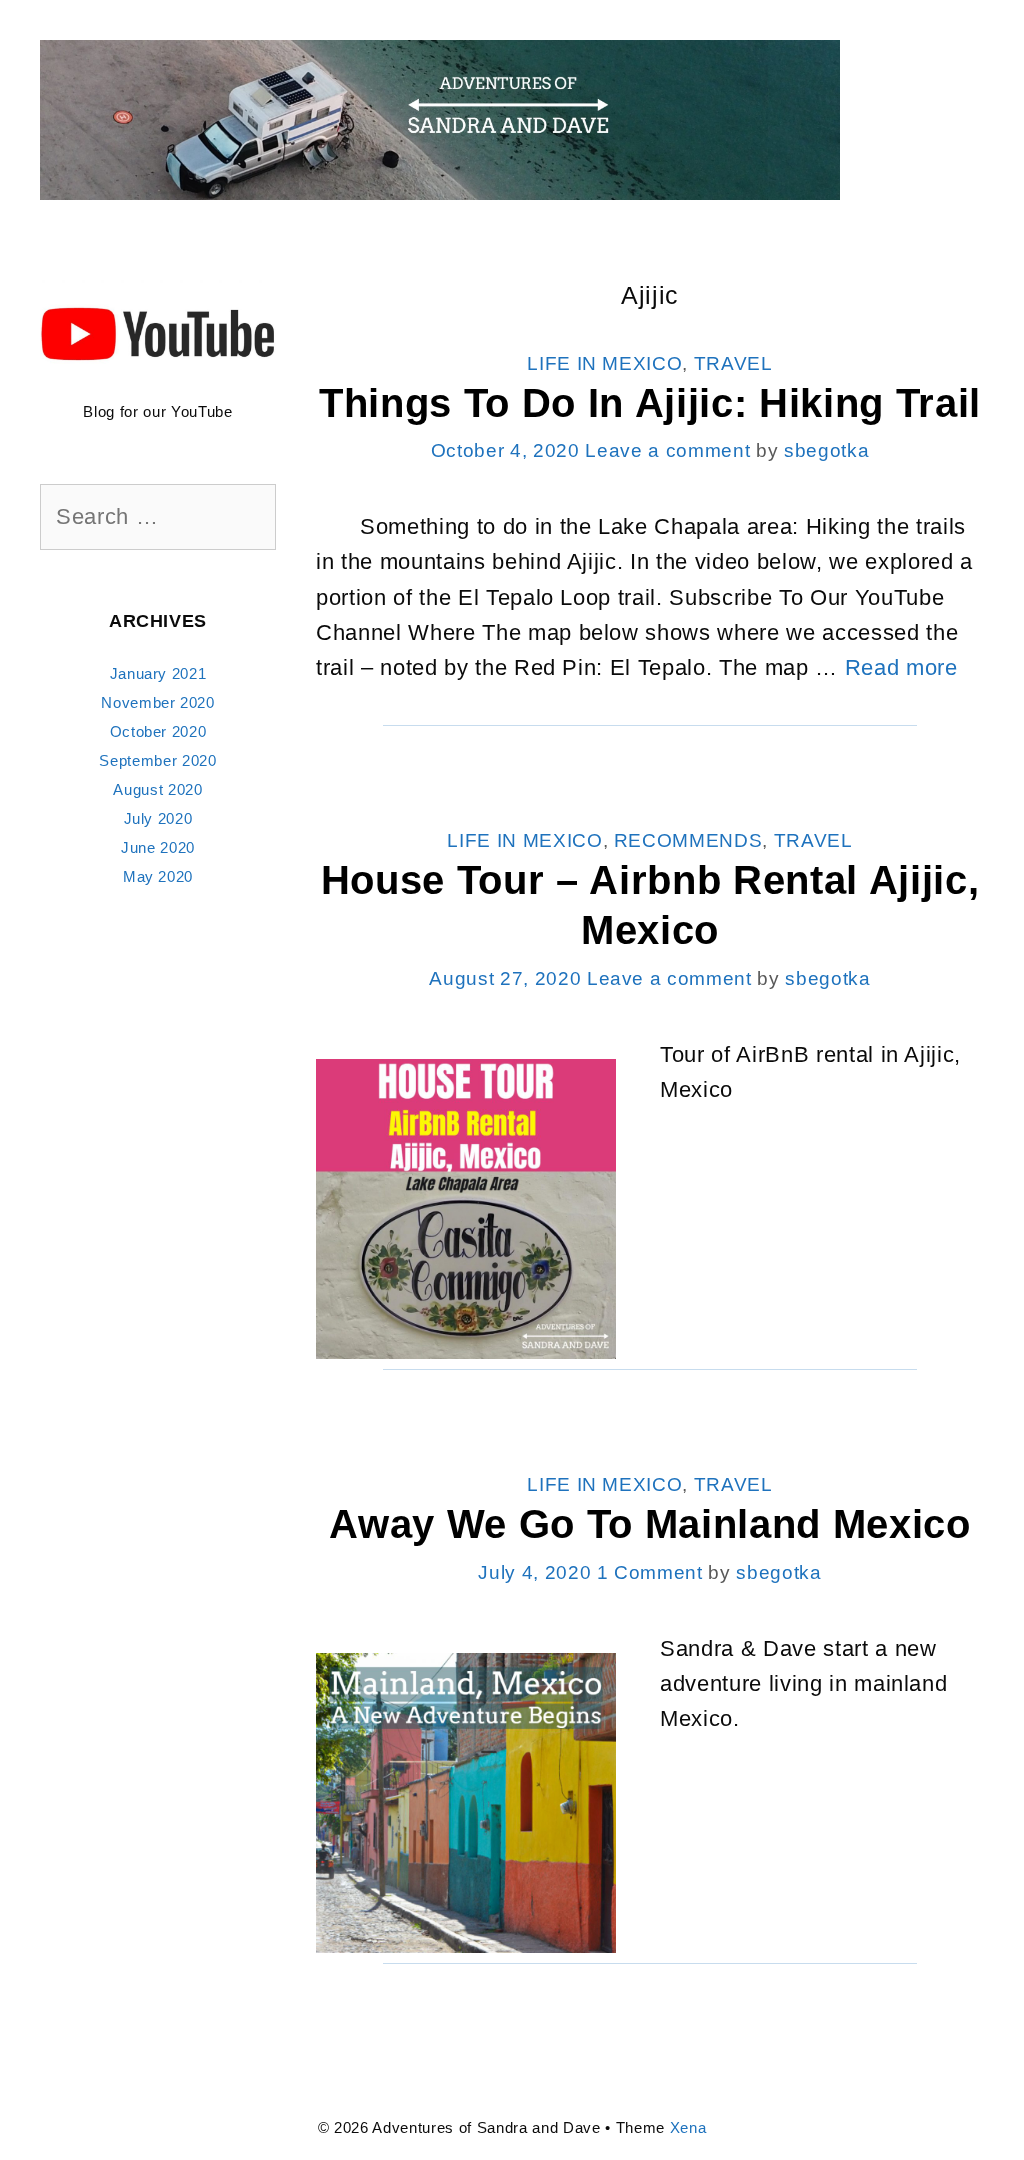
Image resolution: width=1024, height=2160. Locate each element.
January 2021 (158, 673)
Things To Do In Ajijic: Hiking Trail (650, 403)
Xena (688, 2127)
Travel (733, 363)
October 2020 (158, 731)
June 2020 (158, 847)
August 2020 (157, 789)
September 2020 (157, 760)
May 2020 (158, 876)
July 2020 (158, 818)
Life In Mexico (604, 363)
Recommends (688, 840)
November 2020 (158, 702)
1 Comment (650, 1572)
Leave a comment (667, 450)
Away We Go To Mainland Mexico (649, 1524)
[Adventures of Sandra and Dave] (440, 118)
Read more (901, 667)
